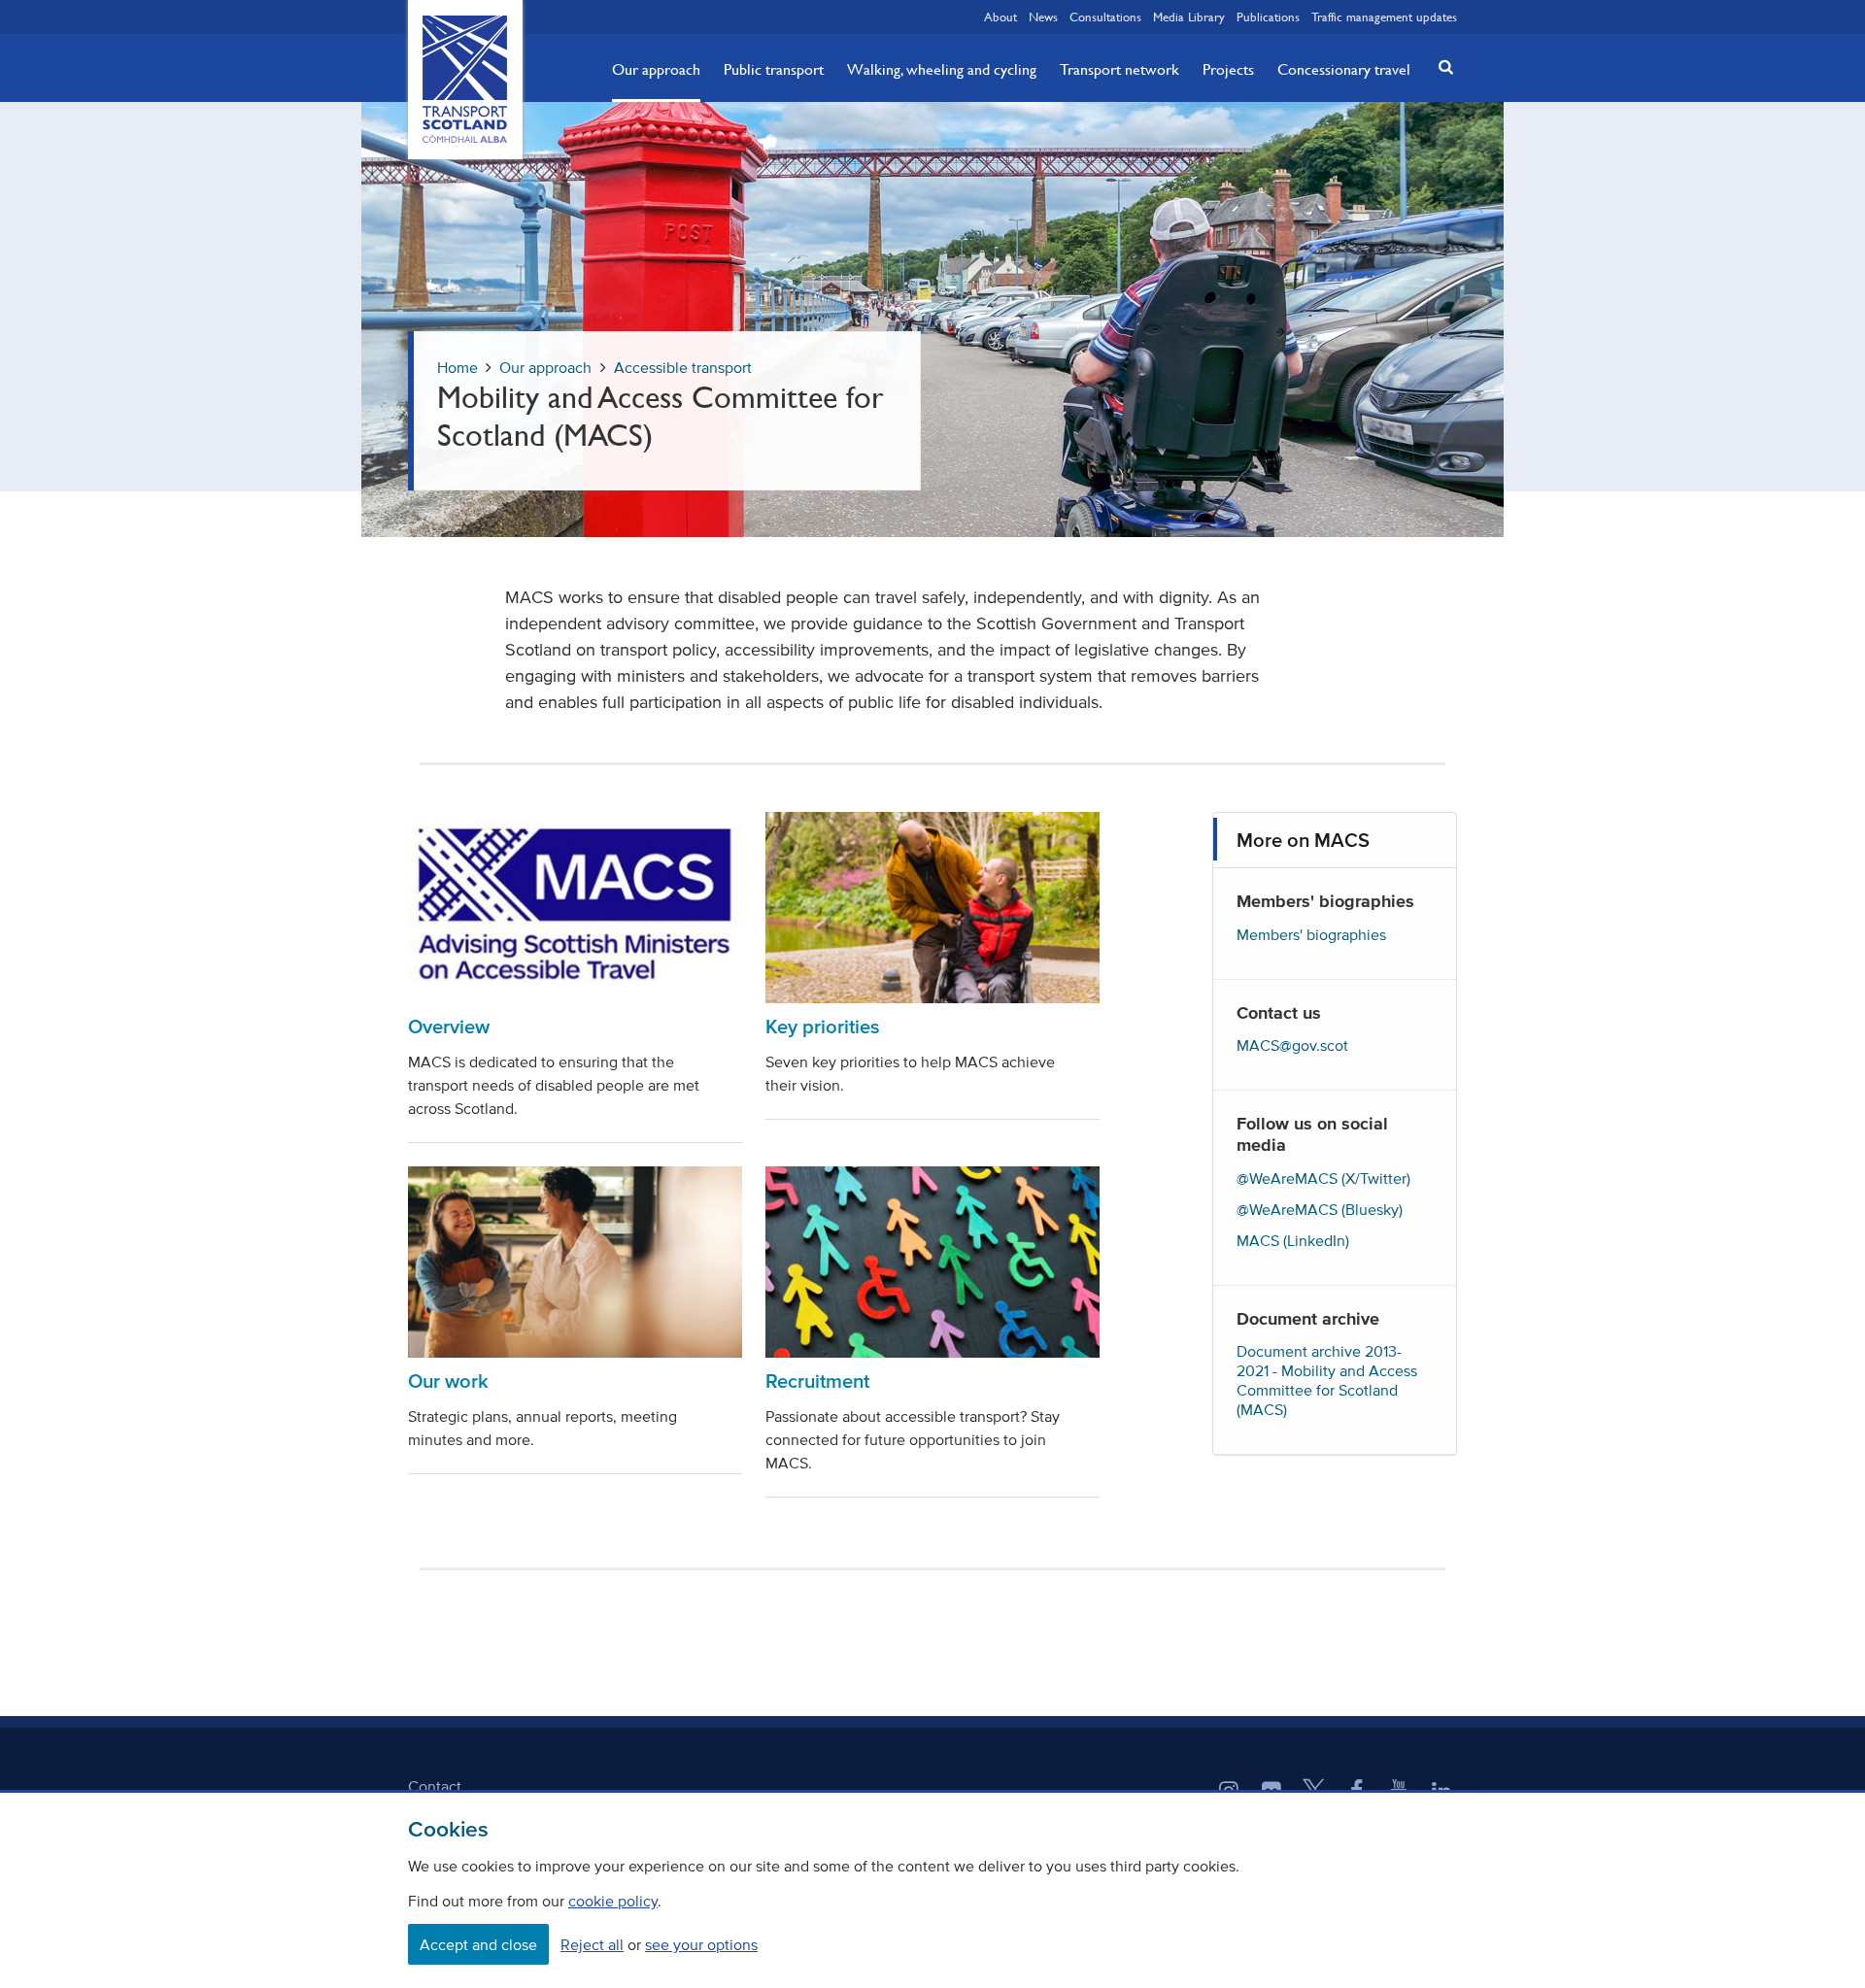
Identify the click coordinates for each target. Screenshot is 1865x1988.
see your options (701, 1944)
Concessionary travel (1344, 69)
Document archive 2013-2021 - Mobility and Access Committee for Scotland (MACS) (1327, 1380)
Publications (1268, 17)
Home (458, 367)
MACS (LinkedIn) (1293, 1240)
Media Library (1189, 17)
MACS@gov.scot (1292, 1045)
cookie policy (613, 1901)
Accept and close (478, 1944)
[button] (1441, 67)
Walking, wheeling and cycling (942, 69)
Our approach (656, 69)
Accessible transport (683, 367)
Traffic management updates (1384, 17)
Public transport (774, 69)
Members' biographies (1311, 934)
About (1000, 17)
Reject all (592, 1944)
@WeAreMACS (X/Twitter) (1323, 1178)
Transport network (1119, 69)
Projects (1228, 69)
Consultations (1105, 17)
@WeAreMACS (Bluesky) (1320, 1209)
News (1043, 17)
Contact (435, 1786)
